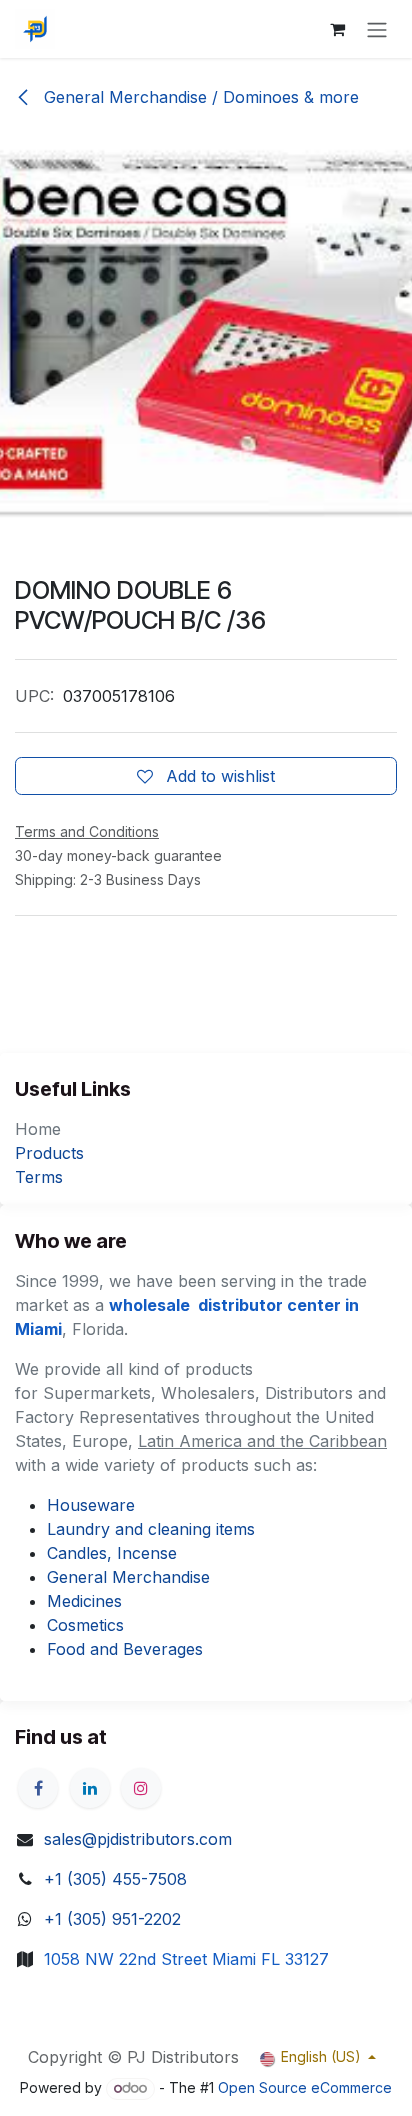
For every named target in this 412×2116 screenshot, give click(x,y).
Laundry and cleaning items (151, 1529)
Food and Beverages (125, 1649)
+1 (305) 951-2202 (112, 1919)
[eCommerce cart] (337, 29)
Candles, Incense (112, 1553)
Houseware (91, 1505)
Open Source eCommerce (305, 2087)
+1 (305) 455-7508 (115, 1879)
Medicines (84, 1601)
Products (49, 1153)
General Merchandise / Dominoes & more (199, 97)
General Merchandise (128, 1577)
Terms (39, 1177)
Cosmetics (85, 1625)
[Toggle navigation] (377, 29)
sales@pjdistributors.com (138, 1839)
